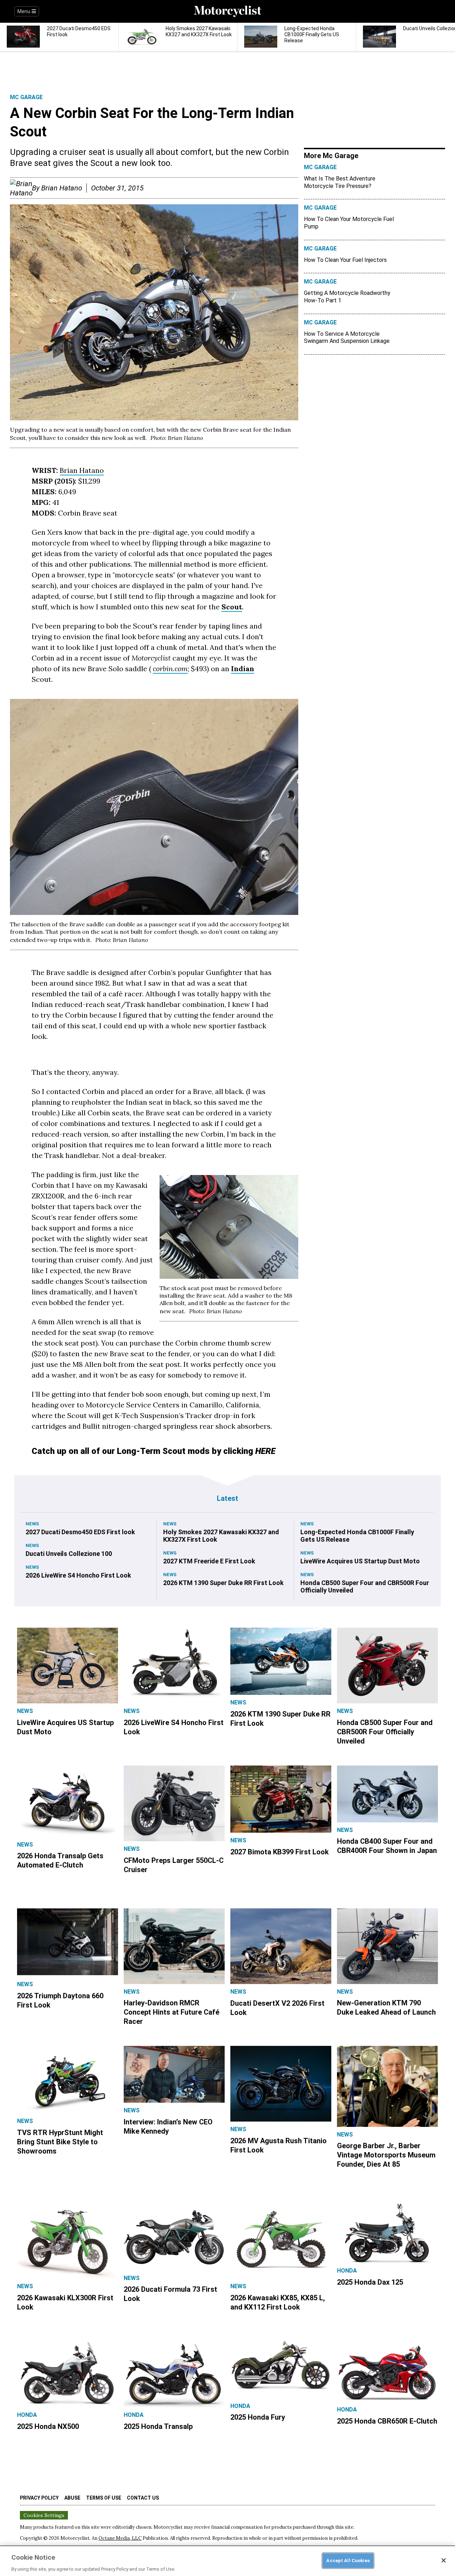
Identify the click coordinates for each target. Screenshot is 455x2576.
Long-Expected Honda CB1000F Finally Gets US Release (357, 1536)
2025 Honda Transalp (158, 2426)
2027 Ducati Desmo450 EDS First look (80, 1532)
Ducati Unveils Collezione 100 (69, 1554)
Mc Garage (26, 97)
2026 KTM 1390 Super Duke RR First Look (223, 1583)
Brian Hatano (62, 188)
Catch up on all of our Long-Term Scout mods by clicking (154, 1451)
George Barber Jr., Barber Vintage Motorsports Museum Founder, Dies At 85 (386, 2155)
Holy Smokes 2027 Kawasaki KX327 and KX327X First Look (221, 1536)
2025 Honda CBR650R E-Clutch (387, 2421)
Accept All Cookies (348, 2560)
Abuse (72, 2498)
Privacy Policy (39, 2498)
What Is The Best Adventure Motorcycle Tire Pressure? (340, 182)
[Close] (444, 2560)
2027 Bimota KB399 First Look (280, 1852)
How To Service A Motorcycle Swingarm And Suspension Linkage (347, 338)
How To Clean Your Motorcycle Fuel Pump (349, 223)
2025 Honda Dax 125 (370, 2282)
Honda (347, 2271)
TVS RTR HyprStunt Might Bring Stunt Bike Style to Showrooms (60, 2142)
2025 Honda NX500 (48, 2426)
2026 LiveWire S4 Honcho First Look (78, 1575)
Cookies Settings (44, 2515)
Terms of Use (104, 2498)
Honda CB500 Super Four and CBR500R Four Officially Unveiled (365, 1586)
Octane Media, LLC (120, 2538)
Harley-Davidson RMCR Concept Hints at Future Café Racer (172, 2012)
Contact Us (143, 2498)
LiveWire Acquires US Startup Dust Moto (360, 1561)
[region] (227, 2561)
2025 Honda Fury (258, 2417)
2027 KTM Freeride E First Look (209, 1561)
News (32, 1524)
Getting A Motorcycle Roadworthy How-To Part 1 (347, 297)
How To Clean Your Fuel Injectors (345, 260)
